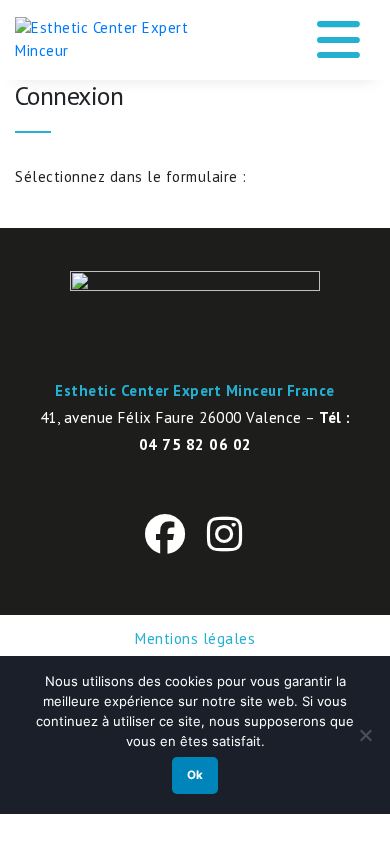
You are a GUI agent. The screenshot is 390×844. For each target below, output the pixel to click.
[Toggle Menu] (339, 32)
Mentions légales (195, 638)
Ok (195, 775)
